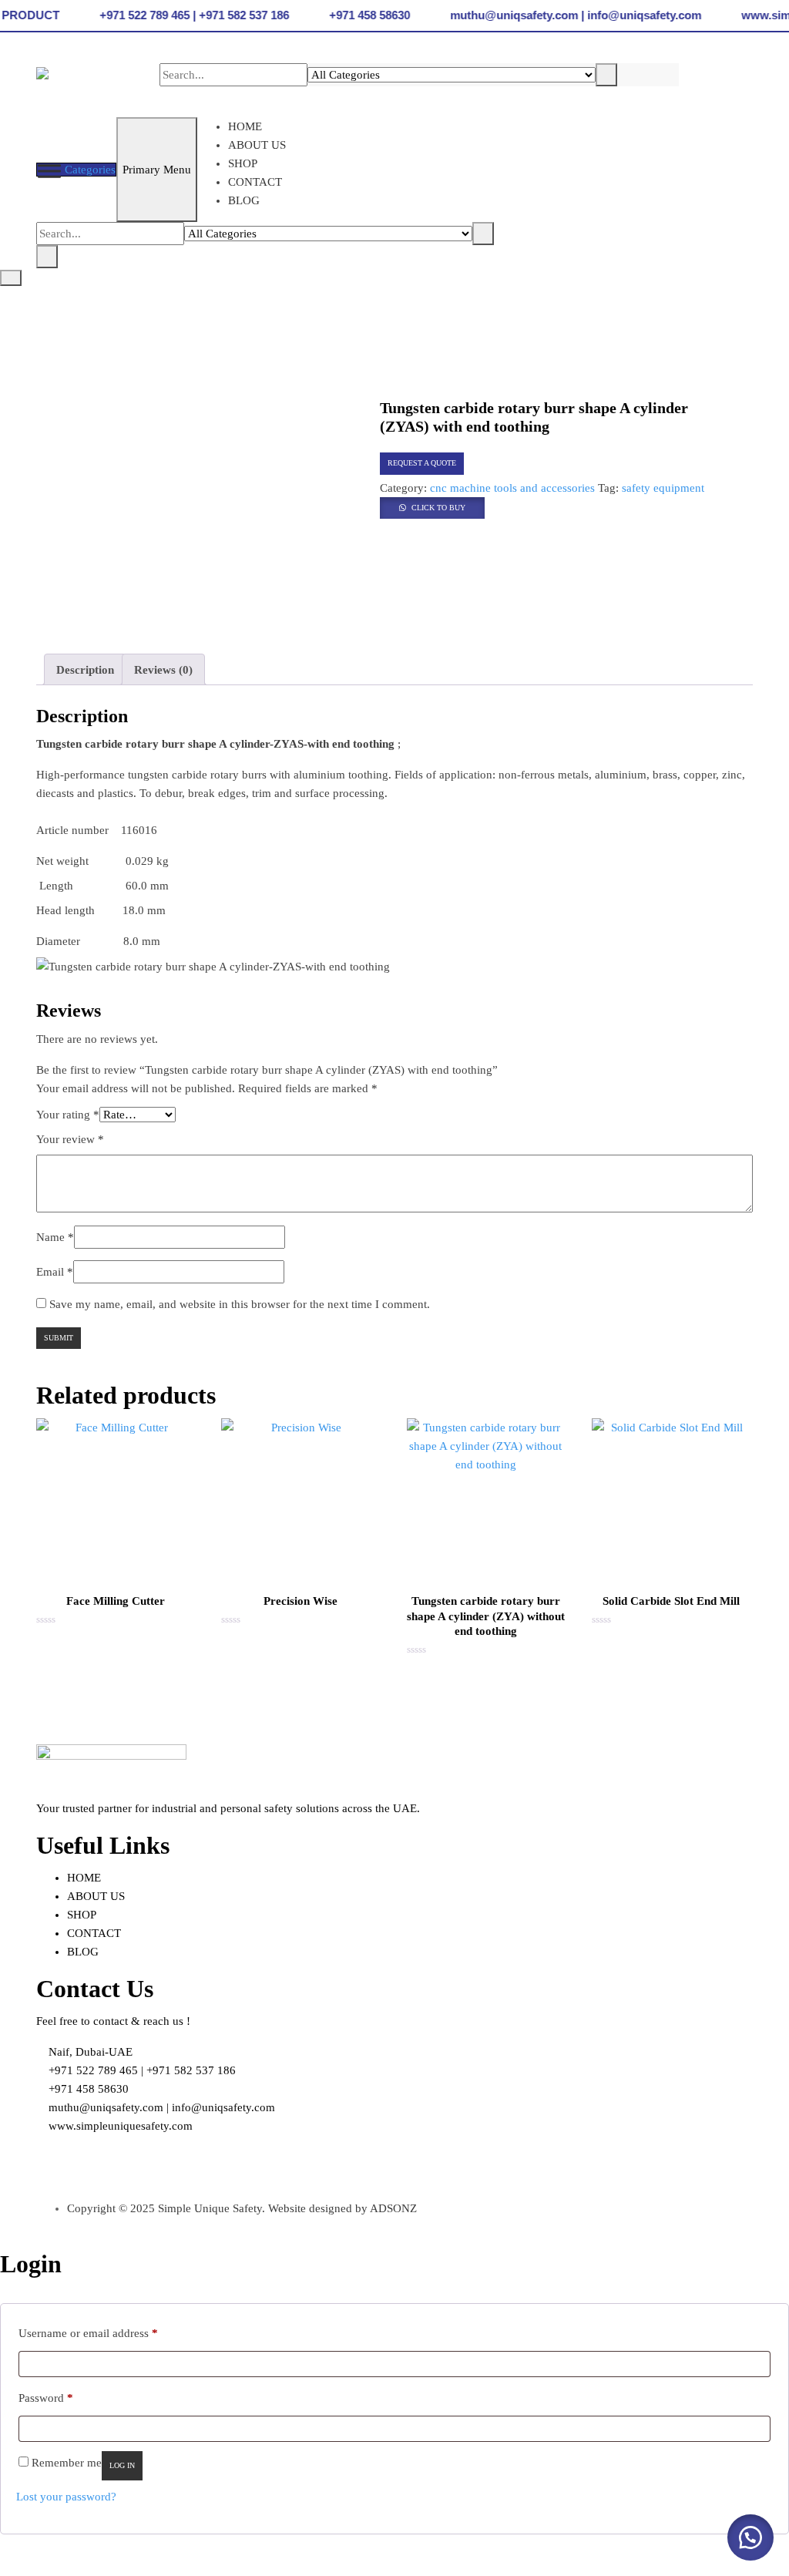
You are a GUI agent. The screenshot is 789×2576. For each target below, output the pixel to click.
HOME (245, 126)
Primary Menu (157, 170)
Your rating (68, 1115)
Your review (70, 1139)
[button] (432, 506)
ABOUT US (257, 145)
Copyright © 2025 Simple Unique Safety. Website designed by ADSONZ (242, 2208)
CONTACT (255, 182)
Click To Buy (438, 508)
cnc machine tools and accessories (512, 488)
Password (46, 2398)
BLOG (244, 200)
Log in (122, 2465)
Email (55, 1272)
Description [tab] (85, 670)
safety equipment (663, 488)
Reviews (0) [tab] (163, 670)
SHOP (243, 163)
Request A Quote (422, 463)
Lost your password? (66, 2497)
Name (55, 1237)
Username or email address (88, 2333)
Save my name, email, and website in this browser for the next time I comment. (240, 1304)
